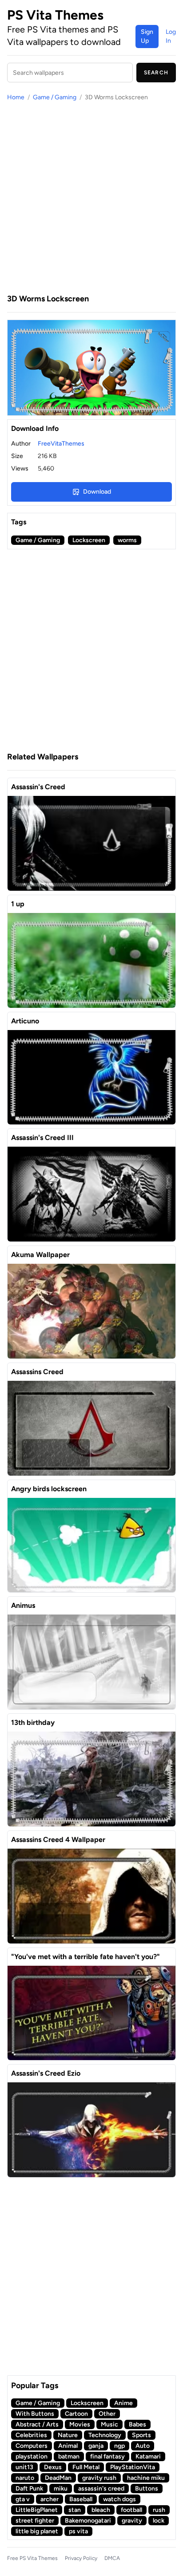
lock (159, 2521)
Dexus (53, 2467)
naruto (25, 2478)
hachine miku (146, 2478)
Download (97, 492)
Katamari (148, 2456)
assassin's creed (101, 2489)
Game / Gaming (55, 97)
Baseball (81, 2499)
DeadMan (58, 2478)
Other (107, 2414)
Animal (68, 2446)
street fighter (35, 2521)
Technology (105, 2435)
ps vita (78, 2531)
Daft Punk (29, 2489)
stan (75, 2510)
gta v (23, 2499)
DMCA (112, 2558)
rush (159, 2510)
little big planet (37, 2531)
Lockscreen (89, 540)
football (131, 2510)
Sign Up (147, 36)
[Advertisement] (91, 197)
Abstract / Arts (37, 2424)
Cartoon (76, 2414)
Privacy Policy (81, 2558)
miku (61, 2489)
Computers (32, 2446)
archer (50, 2499)
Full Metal (86, 2467)
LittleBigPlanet (37, 2510)
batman (69, 2456)
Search (156, 73)
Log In (171, 36)
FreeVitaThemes (61, 444)
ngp (119, 2446)
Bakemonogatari (88, 2521)
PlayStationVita (133, 2467)
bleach (101, 2510)
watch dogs (119, 2499)
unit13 (24, 2467)
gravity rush (99, 2478)
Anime (123, 2403)
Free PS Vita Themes (32, 2558)
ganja (96, 2446)
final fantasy (107, 2456)
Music (109, 2424)
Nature (68, 2435)
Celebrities (31, 2435)
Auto (143, 2446)
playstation (32, 2456)
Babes (137, 2424)
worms (127, 540)
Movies (80, 2424)
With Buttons (35, 2414)
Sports (141, 2435)
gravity (132, 2521)
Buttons (147, 2489)
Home (16, 97)
